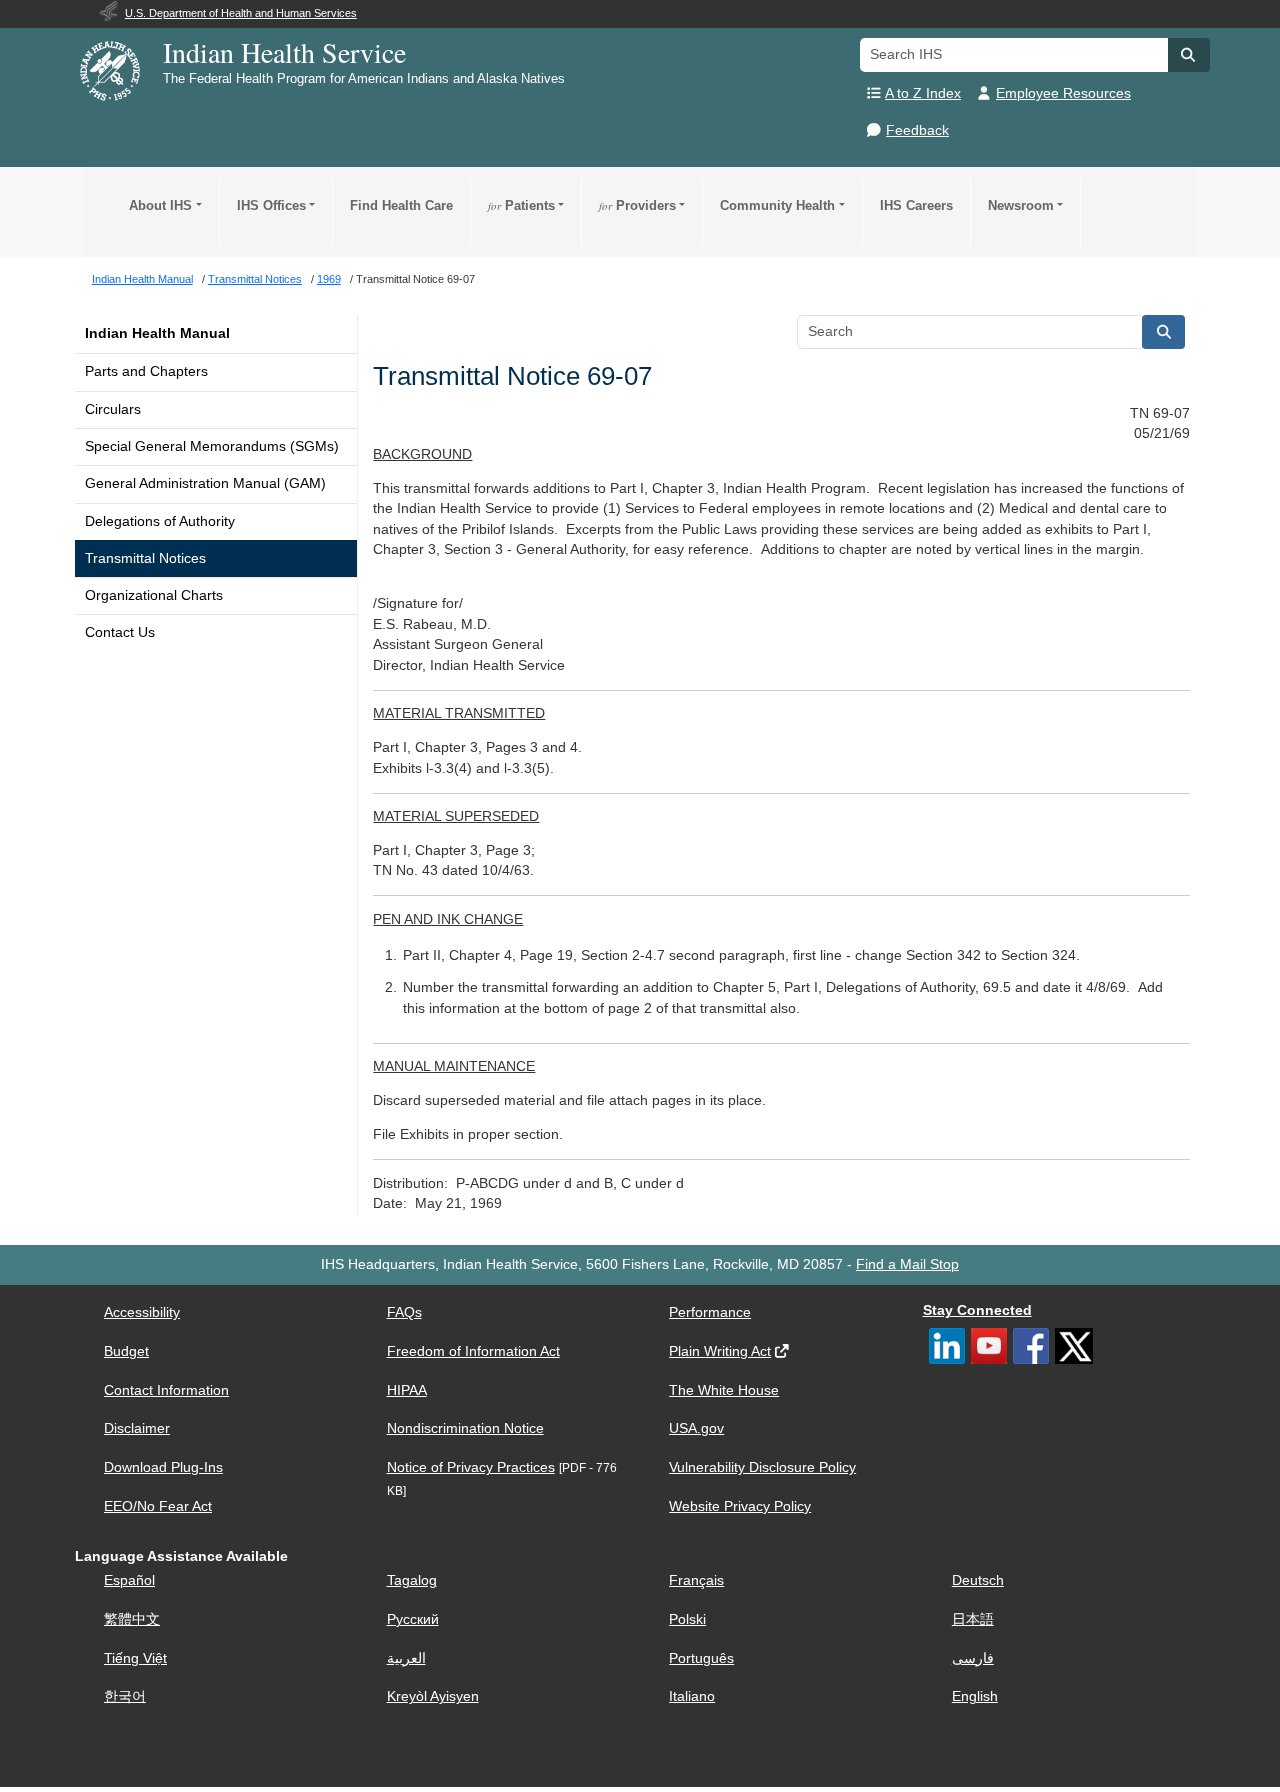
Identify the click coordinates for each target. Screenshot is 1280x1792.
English (975, 1696)
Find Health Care (401, 205)
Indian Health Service (284, 52)
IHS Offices (271, 205)
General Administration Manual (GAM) (205, 483)
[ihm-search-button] (1164, 332)
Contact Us (120, 632)
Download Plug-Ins (163, 1467)
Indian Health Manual (157, 333)
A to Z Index (923, 93)
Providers (637, 205)
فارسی (973, 1658)
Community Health (777, 205)
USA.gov (696, 1428)
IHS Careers (916, 205)
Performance (710, 1312)
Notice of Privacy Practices (471, 1467)
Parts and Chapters (146, 371)
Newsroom (1021, 205)
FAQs (404, 1312)
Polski (687, 1619)
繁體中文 (132, 1619)
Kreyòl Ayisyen (433, 1696)
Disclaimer (137, 1428)
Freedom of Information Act (473, 1351)
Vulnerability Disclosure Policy (762, 1467)
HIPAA (407, 1390)
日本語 (973, 1619)
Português (701, 1658)
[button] (1189, 55)
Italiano (692, 1696)
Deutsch (978, 1580)
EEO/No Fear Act (158, 1506)
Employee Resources (1063, 93)
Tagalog (412, 1580)
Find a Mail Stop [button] (907, 1264)
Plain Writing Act (720, 1351)
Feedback (917, 130)
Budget (126, 1351)
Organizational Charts (154, 595)
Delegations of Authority (160, 521)
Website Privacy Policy (740, 1506)
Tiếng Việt (135, 1658)
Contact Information (166, 1390)
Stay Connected (977, 1310)
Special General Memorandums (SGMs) (212, 446)
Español (129, 1580)
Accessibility (142, 1312)
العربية (406, 1658)
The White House (724, 1390)
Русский (413, 1619)
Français (696, 1580)
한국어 (125, 1696)
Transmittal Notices (145, 558)
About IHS (160, 205)
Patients (521, 205)
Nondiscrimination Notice (465, 1428)
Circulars (113, 409)
